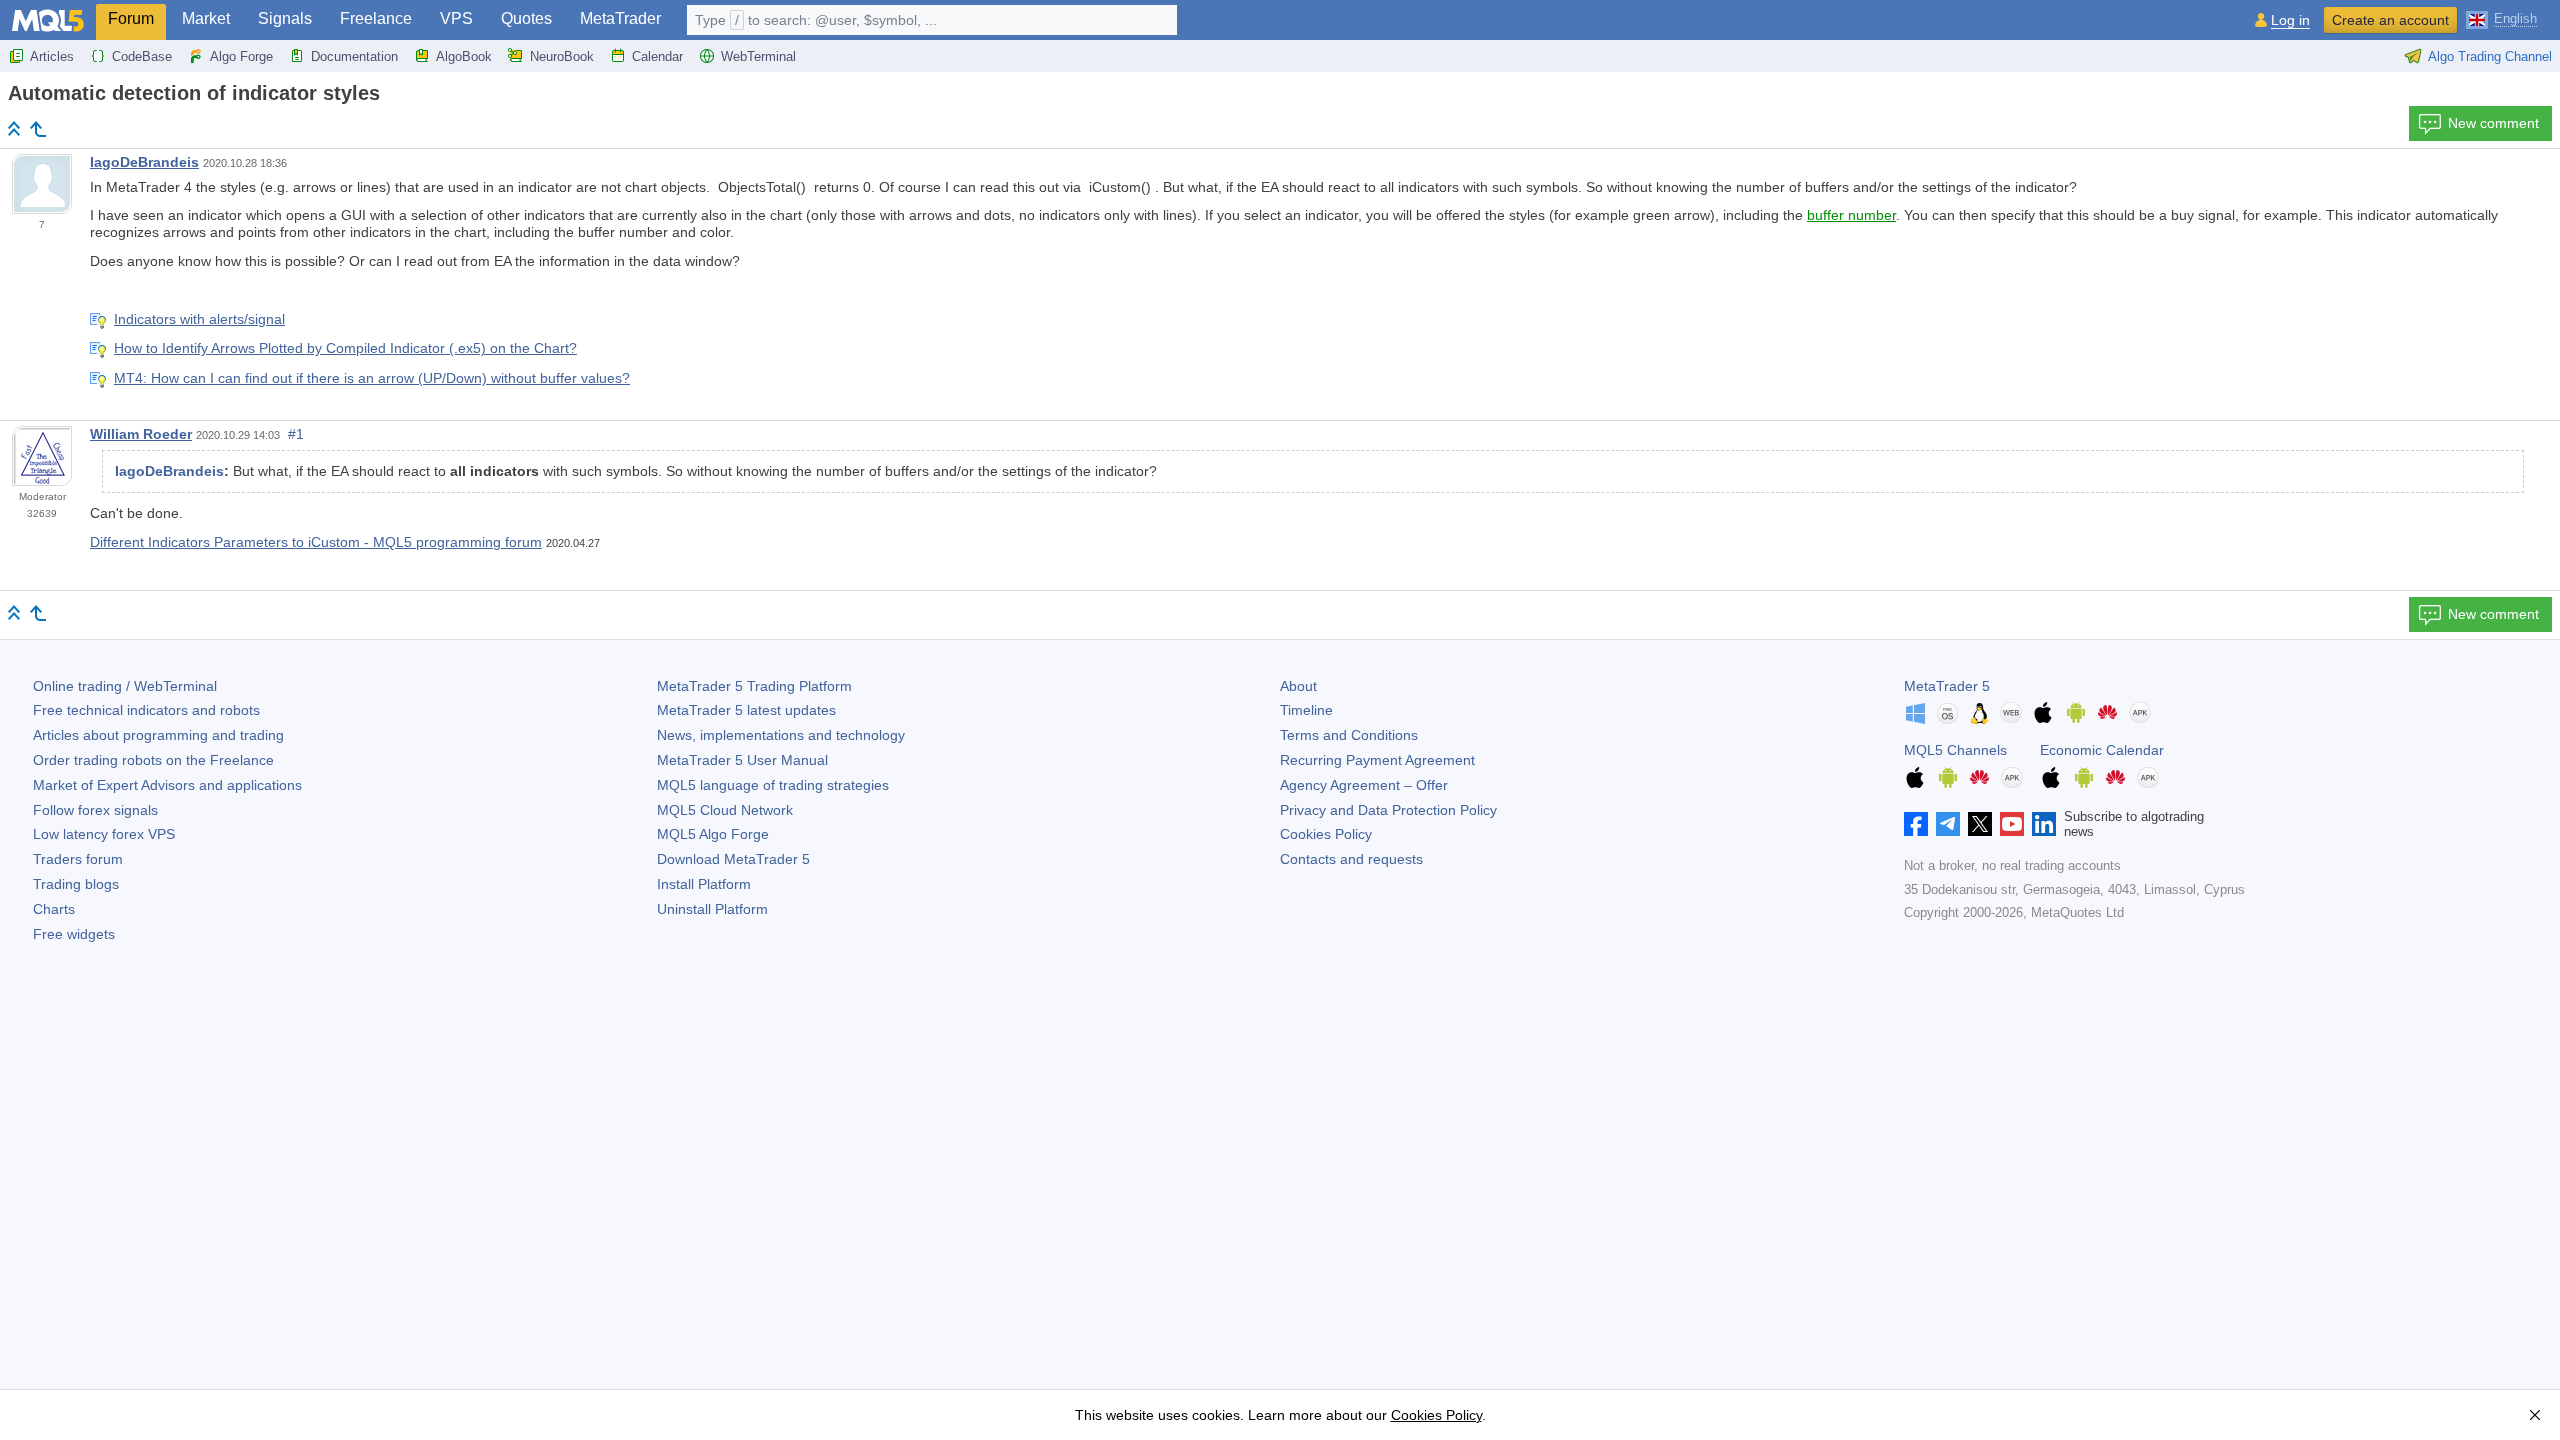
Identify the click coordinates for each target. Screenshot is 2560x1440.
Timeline (1306, 710)
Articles (52, 56)
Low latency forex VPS (104, 834)
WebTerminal (758, 56)
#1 (296, 434)
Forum (131, 18)
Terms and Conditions (1349, 735)
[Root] (14, 128)
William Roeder (141, 434)
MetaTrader (620, 18)
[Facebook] (1916, 824)
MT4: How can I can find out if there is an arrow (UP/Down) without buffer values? (372, 378)
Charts (54, 909)
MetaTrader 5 (1947, 686)
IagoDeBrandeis (144, 162)
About (1298, 686)
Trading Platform (754, 686)
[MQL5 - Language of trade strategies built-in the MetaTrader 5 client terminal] (48, 20)
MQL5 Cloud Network (725, 810)
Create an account (2390, 20)
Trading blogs (76, 884)
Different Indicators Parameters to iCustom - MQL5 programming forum (316, 542)
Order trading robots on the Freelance (153, 760)
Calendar (657, 56)
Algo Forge (241, 56)
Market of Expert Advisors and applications (167, 785)
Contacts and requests (1351, 859)
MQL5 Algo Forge (713, 834)
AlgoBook (464, 56)
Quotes (526, 18)
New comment (2493, 123)
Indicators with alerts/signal (199, 319)
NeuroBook (562, 56)
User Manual (742, 760)
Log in (2290, 20)
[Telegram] (1948, 824)
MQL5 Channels (1955, 750)
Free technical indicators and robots (146, 710)
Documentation (354, 56)
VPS (456, 18)
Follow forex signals (95, 810)
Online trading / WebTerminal (125, 686)
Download (733, 859)
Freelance (376, 18)
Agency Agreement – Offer (1364, 785)
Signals (285, 18)
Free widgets (74, 934)
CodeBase (142, 56)
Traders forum (78, 859)
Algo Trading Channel (2490, 56)
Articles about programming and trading (158, 735)
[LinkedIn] (2044, 824)
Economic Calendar (2102, 750)
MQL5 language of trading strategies (773, 785)
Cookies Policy (1326, 834)
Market (206, 18)
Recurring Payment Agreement (1377, 760)
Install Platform (704, 884)
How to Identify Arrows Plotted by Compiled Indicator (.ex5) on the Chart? (345, 348)
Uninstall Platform (712, 909)
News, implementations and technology (781, 735)
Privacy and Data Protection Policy (1388, 810)
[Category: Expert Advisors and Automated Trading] (38, 129)
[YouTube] (2012, 824)
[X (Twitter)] (1980, 824)
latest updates (746, 710)
